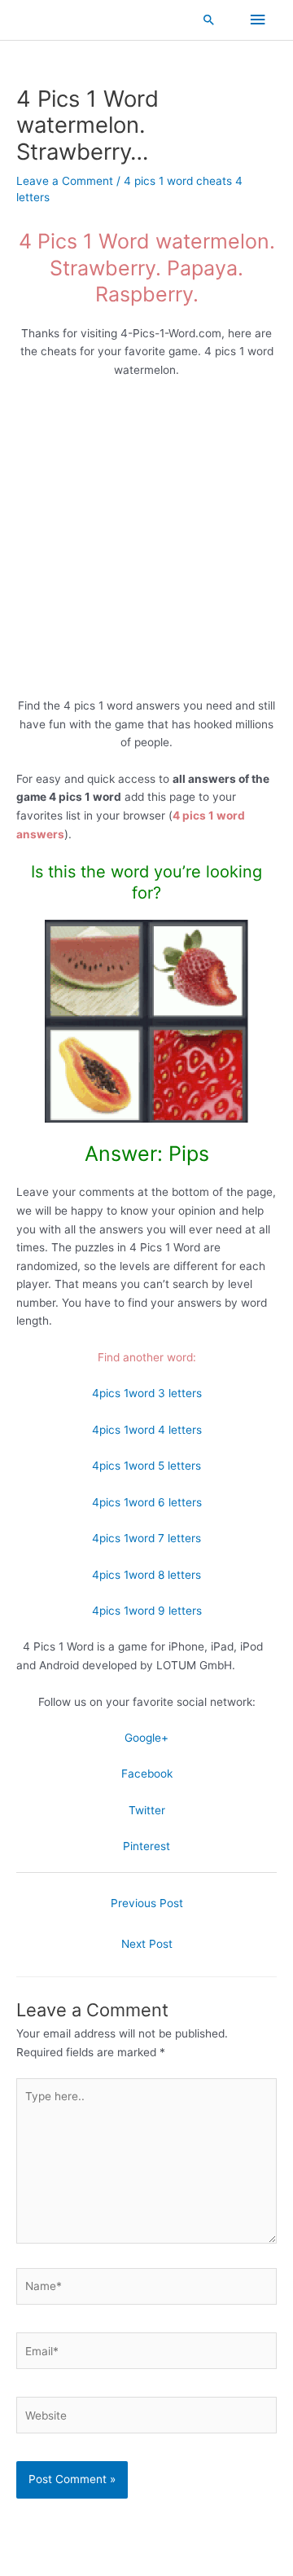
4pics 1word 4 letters (147, 1430)
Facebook (147, 1774)
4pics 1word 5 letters (146, 1466)
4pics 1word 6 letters (147, 1502)
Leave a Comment (65, 181)
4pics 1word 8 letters (146, 1575)
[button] (209, 20)
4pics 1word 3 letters (147, 1393)
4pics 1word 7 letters (146, 1538)
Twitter (147, 1810)
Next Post (147, 1944)
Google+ (146, 1738)
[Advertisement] (146, 543)
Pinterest (146, 1846)
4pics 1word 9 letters (147, 1611)
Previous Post (147, 1903)
